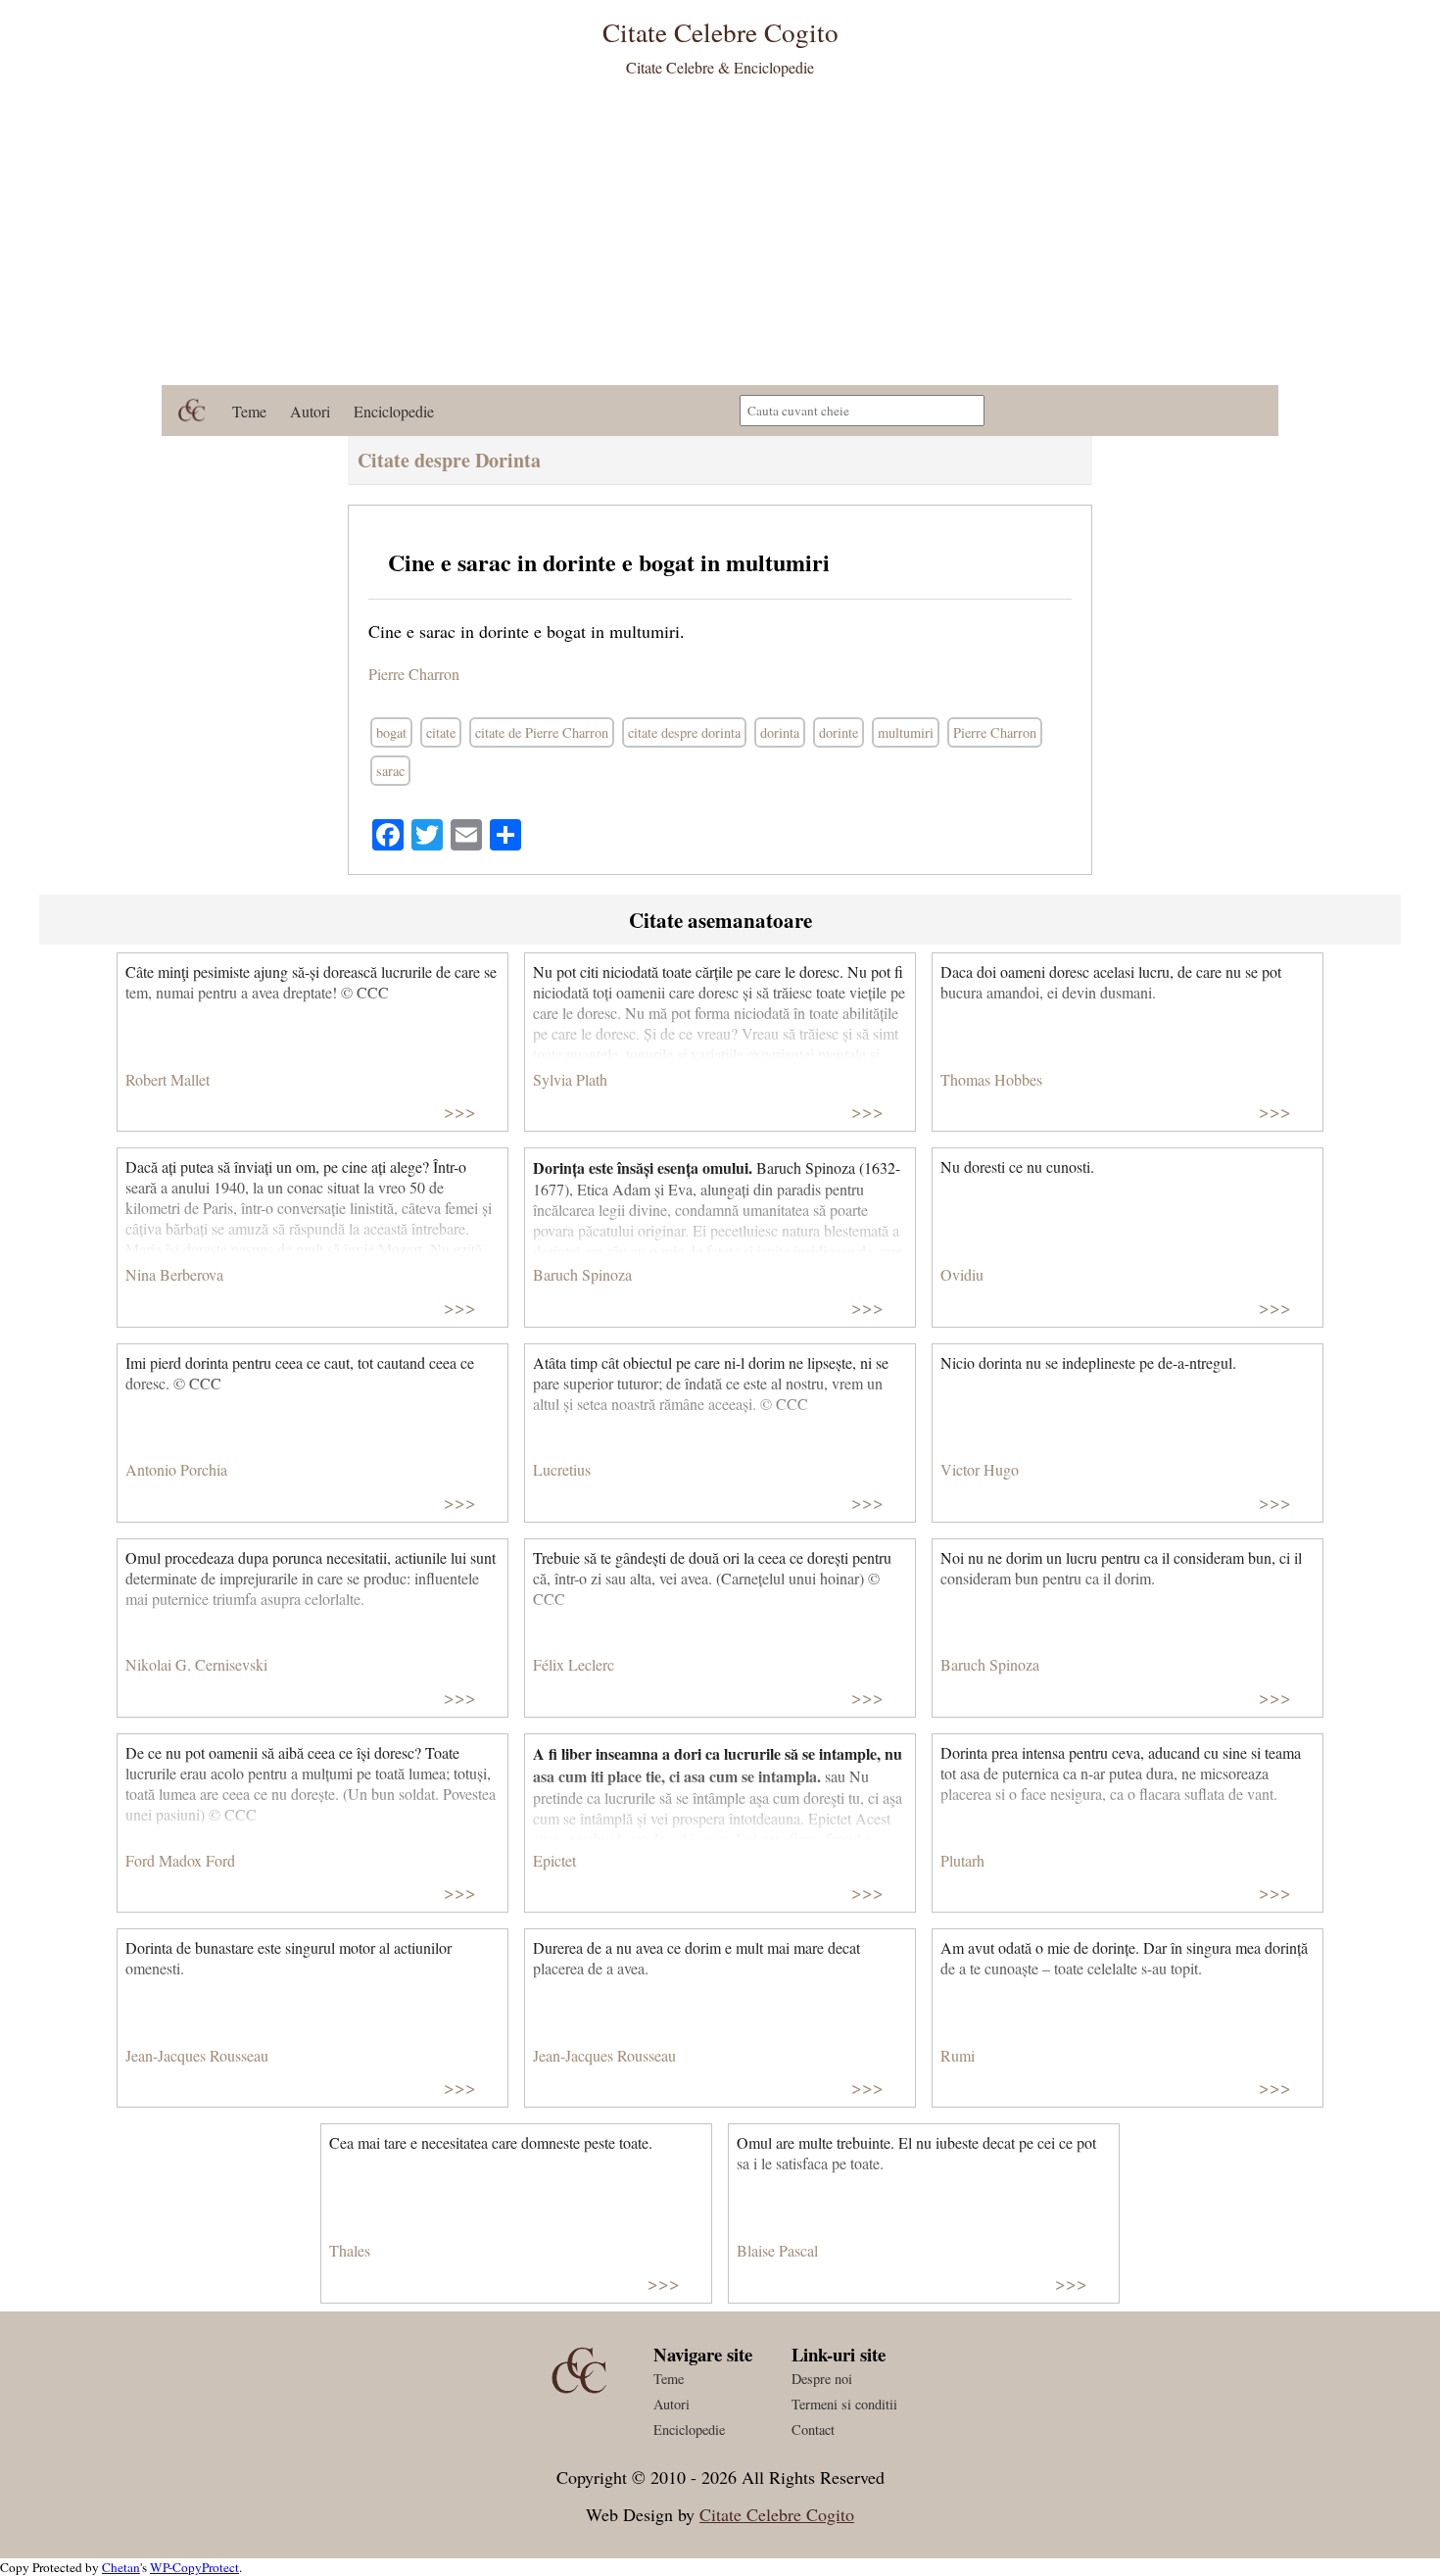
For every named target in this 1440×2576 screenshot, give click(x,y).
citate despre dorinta (684, 732)
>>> (460, 1111)
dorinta (780, 732)
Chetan (121, 2567)
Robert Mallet (168, 1079)
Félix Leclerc (574, 1664)
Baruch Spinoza (582, 1274)
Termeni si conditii (844, 2404)
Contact (813, 2430)
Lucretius (562, 1469)
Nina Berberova (174, 1274)
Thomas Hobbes (991, 1079)
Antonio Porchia (176, 1469)
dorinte (839, 732)
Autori (310, 411)
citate (441, 732)
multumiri (906, 732)
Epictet (554, 1860)
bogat (391, 732)
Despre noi (822, 2379)
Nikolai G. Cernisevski (196, 1664)
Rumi (958, 2055)
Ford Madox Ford (180, 1860)
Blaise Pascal (777, 2250)
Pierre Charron (414, 674)
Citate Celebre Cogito (777, 2514)
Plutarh (962, 1860)
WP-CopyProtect (194, 2567)
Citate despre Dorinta (449, 460)
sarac (390, 771)
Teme (249, 411)
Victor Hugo (980, 1469)
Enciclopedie (394, 411)
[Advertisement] (720, 238)
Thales (350, 2250)
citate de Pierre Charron (542, 732)
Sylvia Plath (570, 1079)
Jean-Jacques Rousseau (197, 2055)
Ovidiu (962, 1274)
